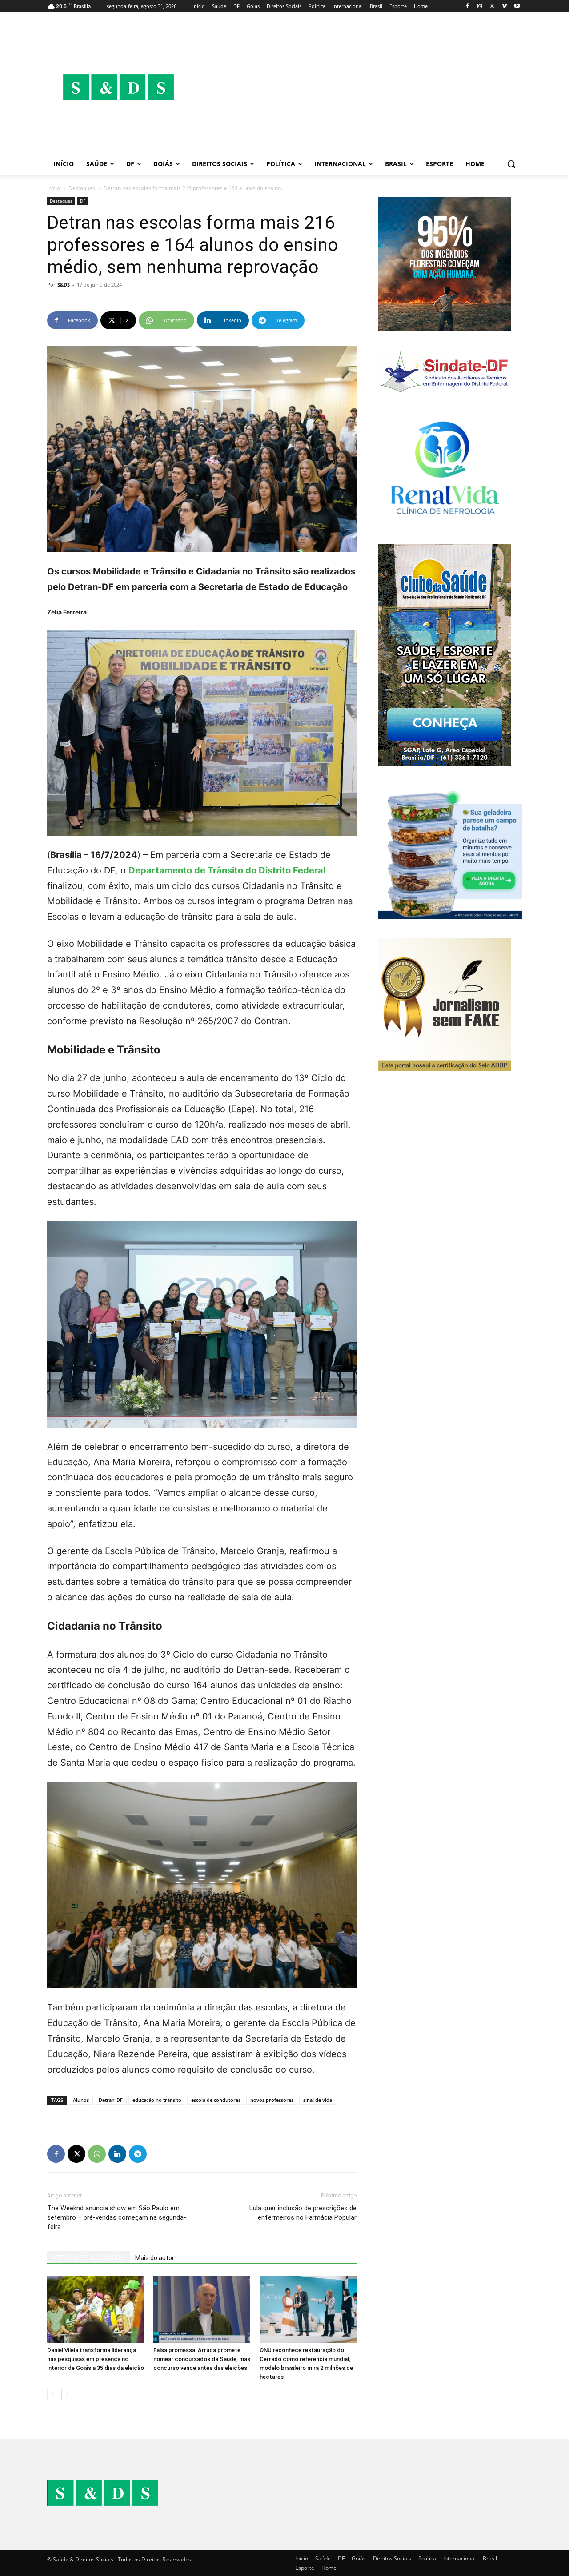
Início (54, 188)
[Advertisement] (356, 87)
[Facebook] (467, 6)
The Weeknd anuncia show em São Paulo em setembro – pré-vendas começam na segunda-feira (117, 2217)
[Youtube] (517, 6)
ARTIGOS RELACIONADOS (88, 2258)
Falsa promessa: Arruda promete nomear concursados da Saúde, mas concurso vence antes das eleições (202, 2359)
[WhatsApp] (97, 2154)
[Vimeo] (504, 6)
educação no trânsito (157, 2100)
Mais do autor (155, 2258)
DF (83, 201)
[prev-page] (53, 2395)
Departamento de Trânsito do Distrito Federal (227, 870)
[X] (492, 6)
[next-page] (67, 2395)
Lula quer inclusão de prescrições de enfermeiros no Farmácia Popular (303, 2213)
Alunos (81, 2100)
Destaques (82, 188)
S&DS (64, 285)
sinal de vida (318, 2100)
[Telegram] (138, 2154)
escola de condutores (216, 2100)
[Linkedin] (117, 2154)
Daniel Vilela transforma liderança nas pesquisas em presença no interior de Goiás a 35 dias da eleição (96, 2359)
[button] (511, 164)
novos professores (272, 2100)
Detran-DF (111, 2100)
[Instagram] (480, 6)
